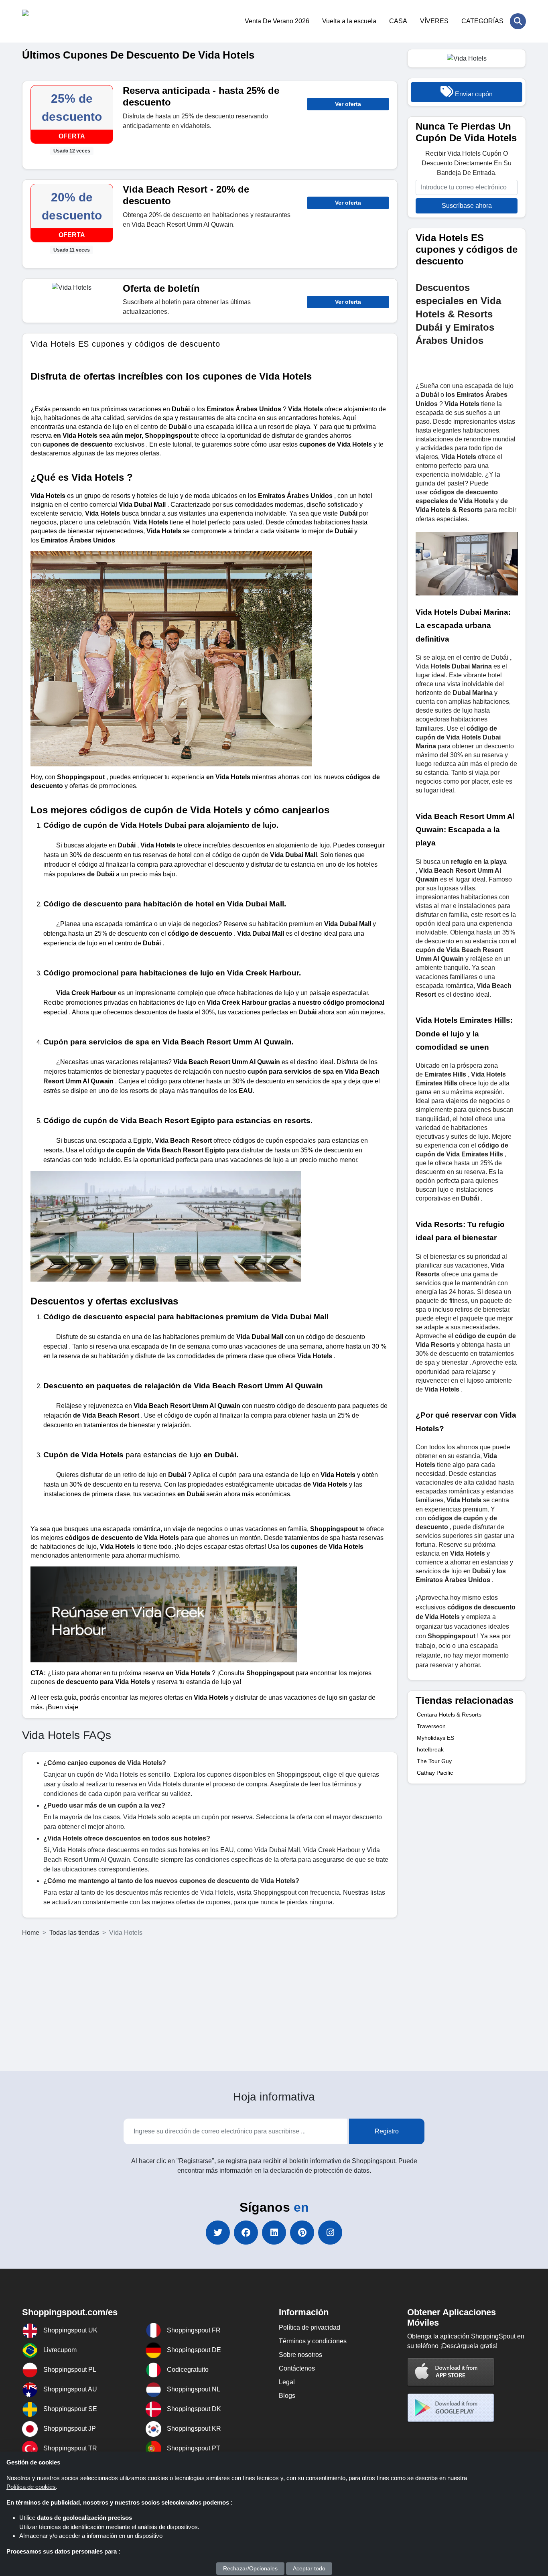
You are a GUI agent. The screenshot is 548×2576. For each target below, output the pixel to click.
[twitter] (218, 2233)
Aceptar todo (309, 2568)
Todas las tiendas (74, 1933)
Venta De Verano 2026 (277, 21)
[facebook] (246, 2233)
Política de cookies (31, 2487)
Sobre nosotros (300, 2355)
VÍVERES (434, 21)
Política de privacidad (310, 2327)
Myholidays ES (435, 1738)
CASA (398, 21)
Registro (387, 2131)
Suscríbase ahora (467, 206)
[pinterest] (302, 2233)
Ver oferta (348, 104)
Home (31, 1933)
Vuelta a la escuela (349, 21)
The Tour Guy (434, 1761)
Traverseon (431, 1726)
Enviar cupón (473, 94)
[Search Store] (518, 21)
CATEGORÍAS (482, 21)
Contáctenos (297, 2368)
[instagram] (330, 2233)
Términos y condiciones (313, 2341)
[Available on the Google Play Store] (451, 2408)
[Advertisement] (274, 2004)
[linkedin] (274, 2233)
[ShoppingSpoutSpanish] (61, 21)
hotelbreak (430, 1749)
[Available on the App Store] (451, 2372)
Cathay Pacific (435, 1773)
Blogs (287, 2396)
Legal (287, 2382)
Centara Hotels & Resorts (449, 1715)
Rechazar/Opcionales (250, 2568)
